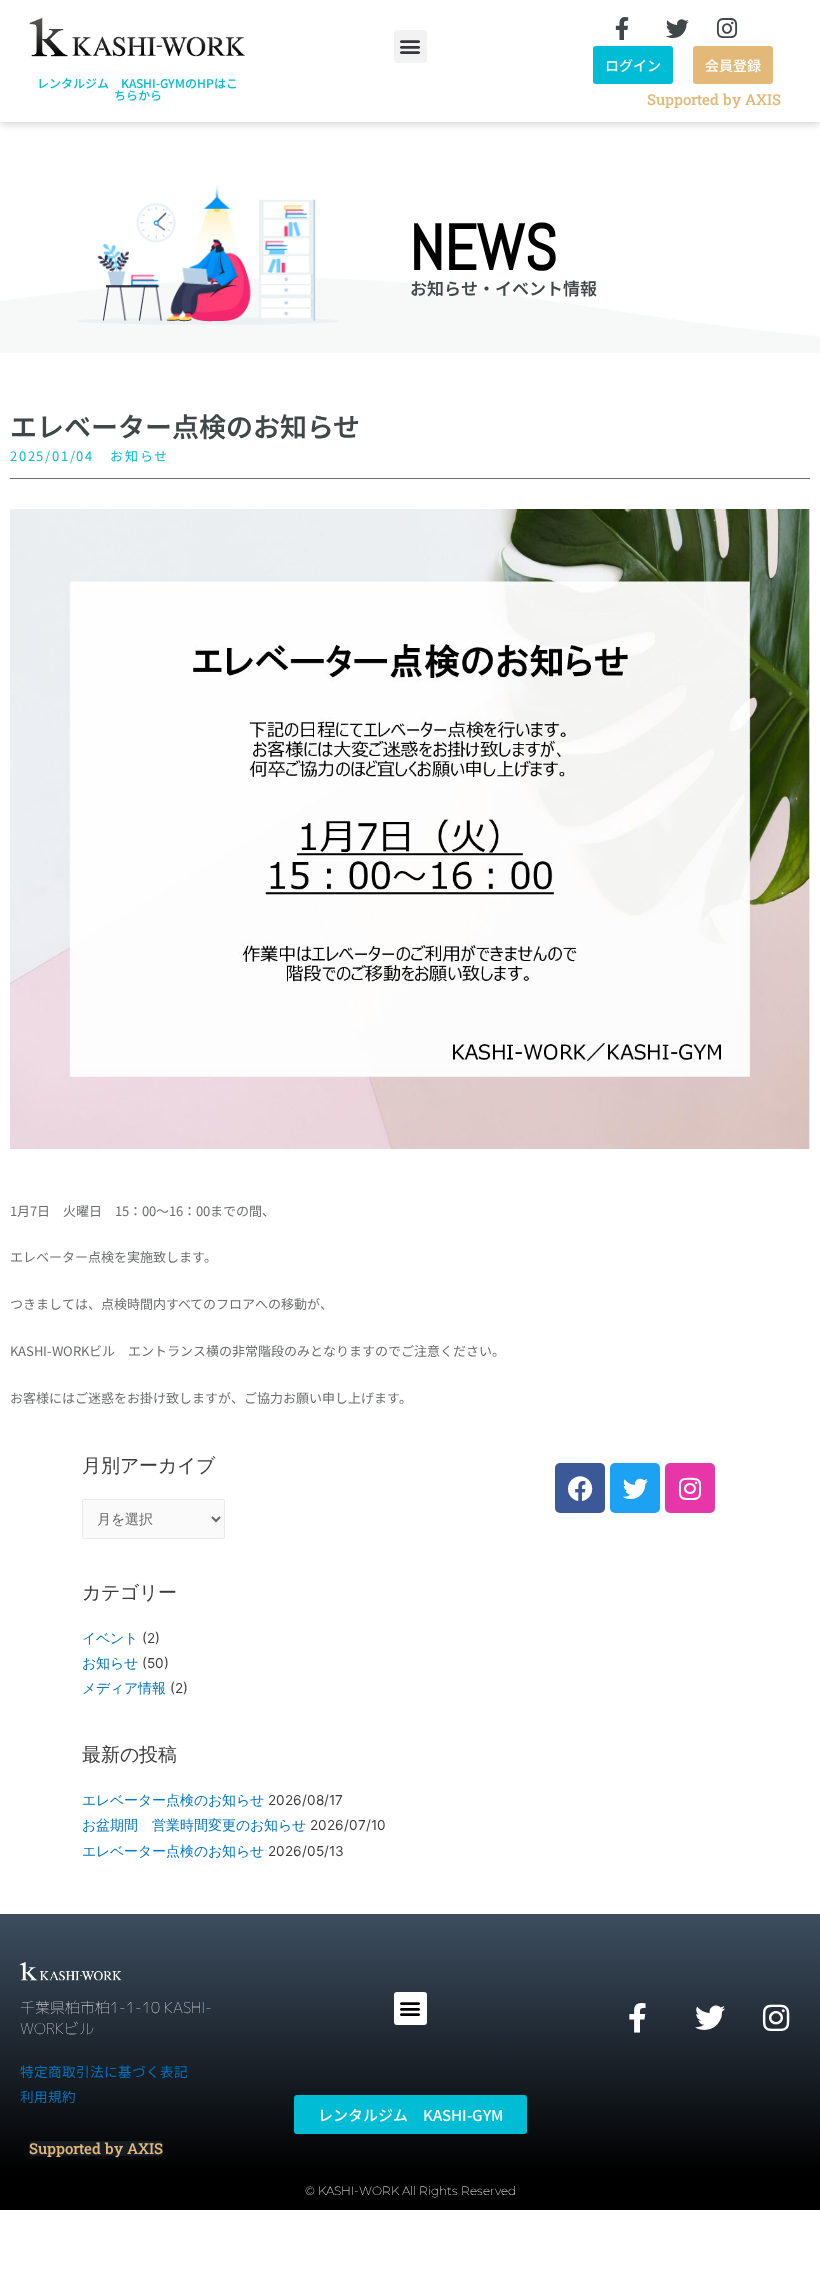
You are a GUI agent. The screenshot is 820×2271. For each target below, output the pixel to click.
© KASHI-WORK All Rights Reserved (410, 2190)
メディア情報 (124, 1688)
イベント (110, 1638)
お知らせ (139, 455)
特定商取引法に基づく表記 (104, 2071)
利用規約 (48, 2096)
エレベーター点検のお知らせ (173, 1800)
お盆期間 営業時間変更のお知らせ (194, 1825)
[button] (410, 46)
